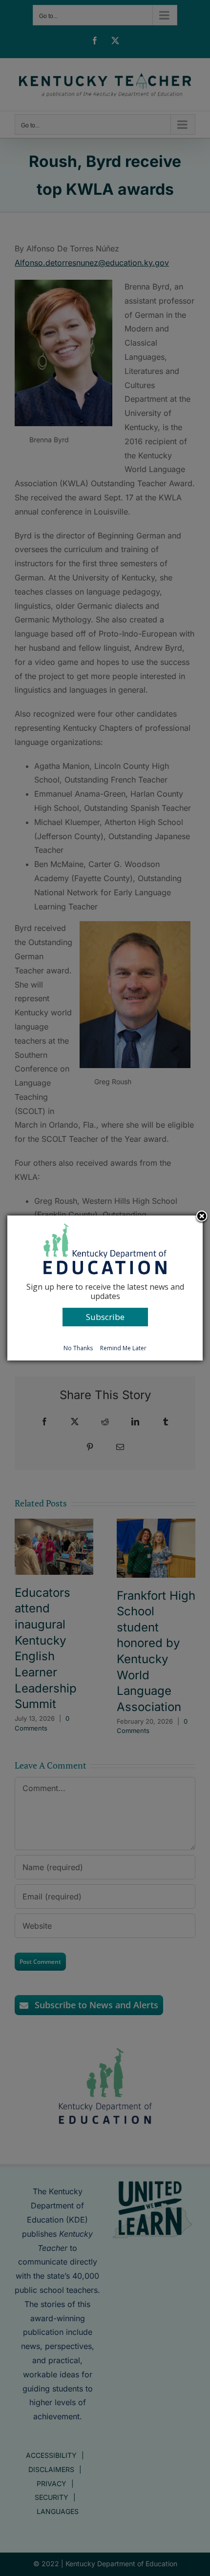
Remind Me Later (123, 1348)
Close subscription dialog (202, 1217)
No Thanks (78, 1348)
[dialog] (105, 1288)
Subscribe (105, 1317)
